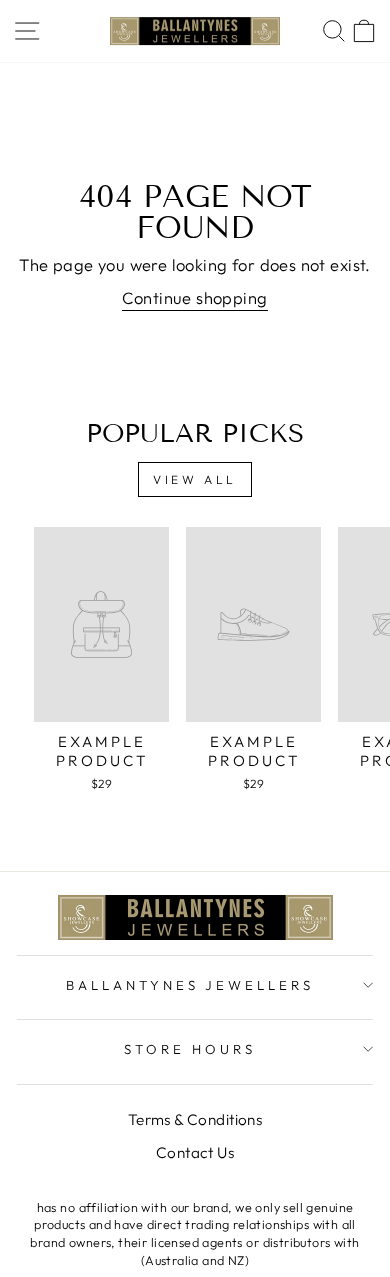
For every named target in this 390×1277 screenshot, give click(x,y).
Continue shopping (194, 297)
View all (195, 479)
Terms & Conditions (195, 1119)
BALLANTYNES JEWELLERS (190, 985)
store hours (190, 1049)
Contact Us (195, 1152)
